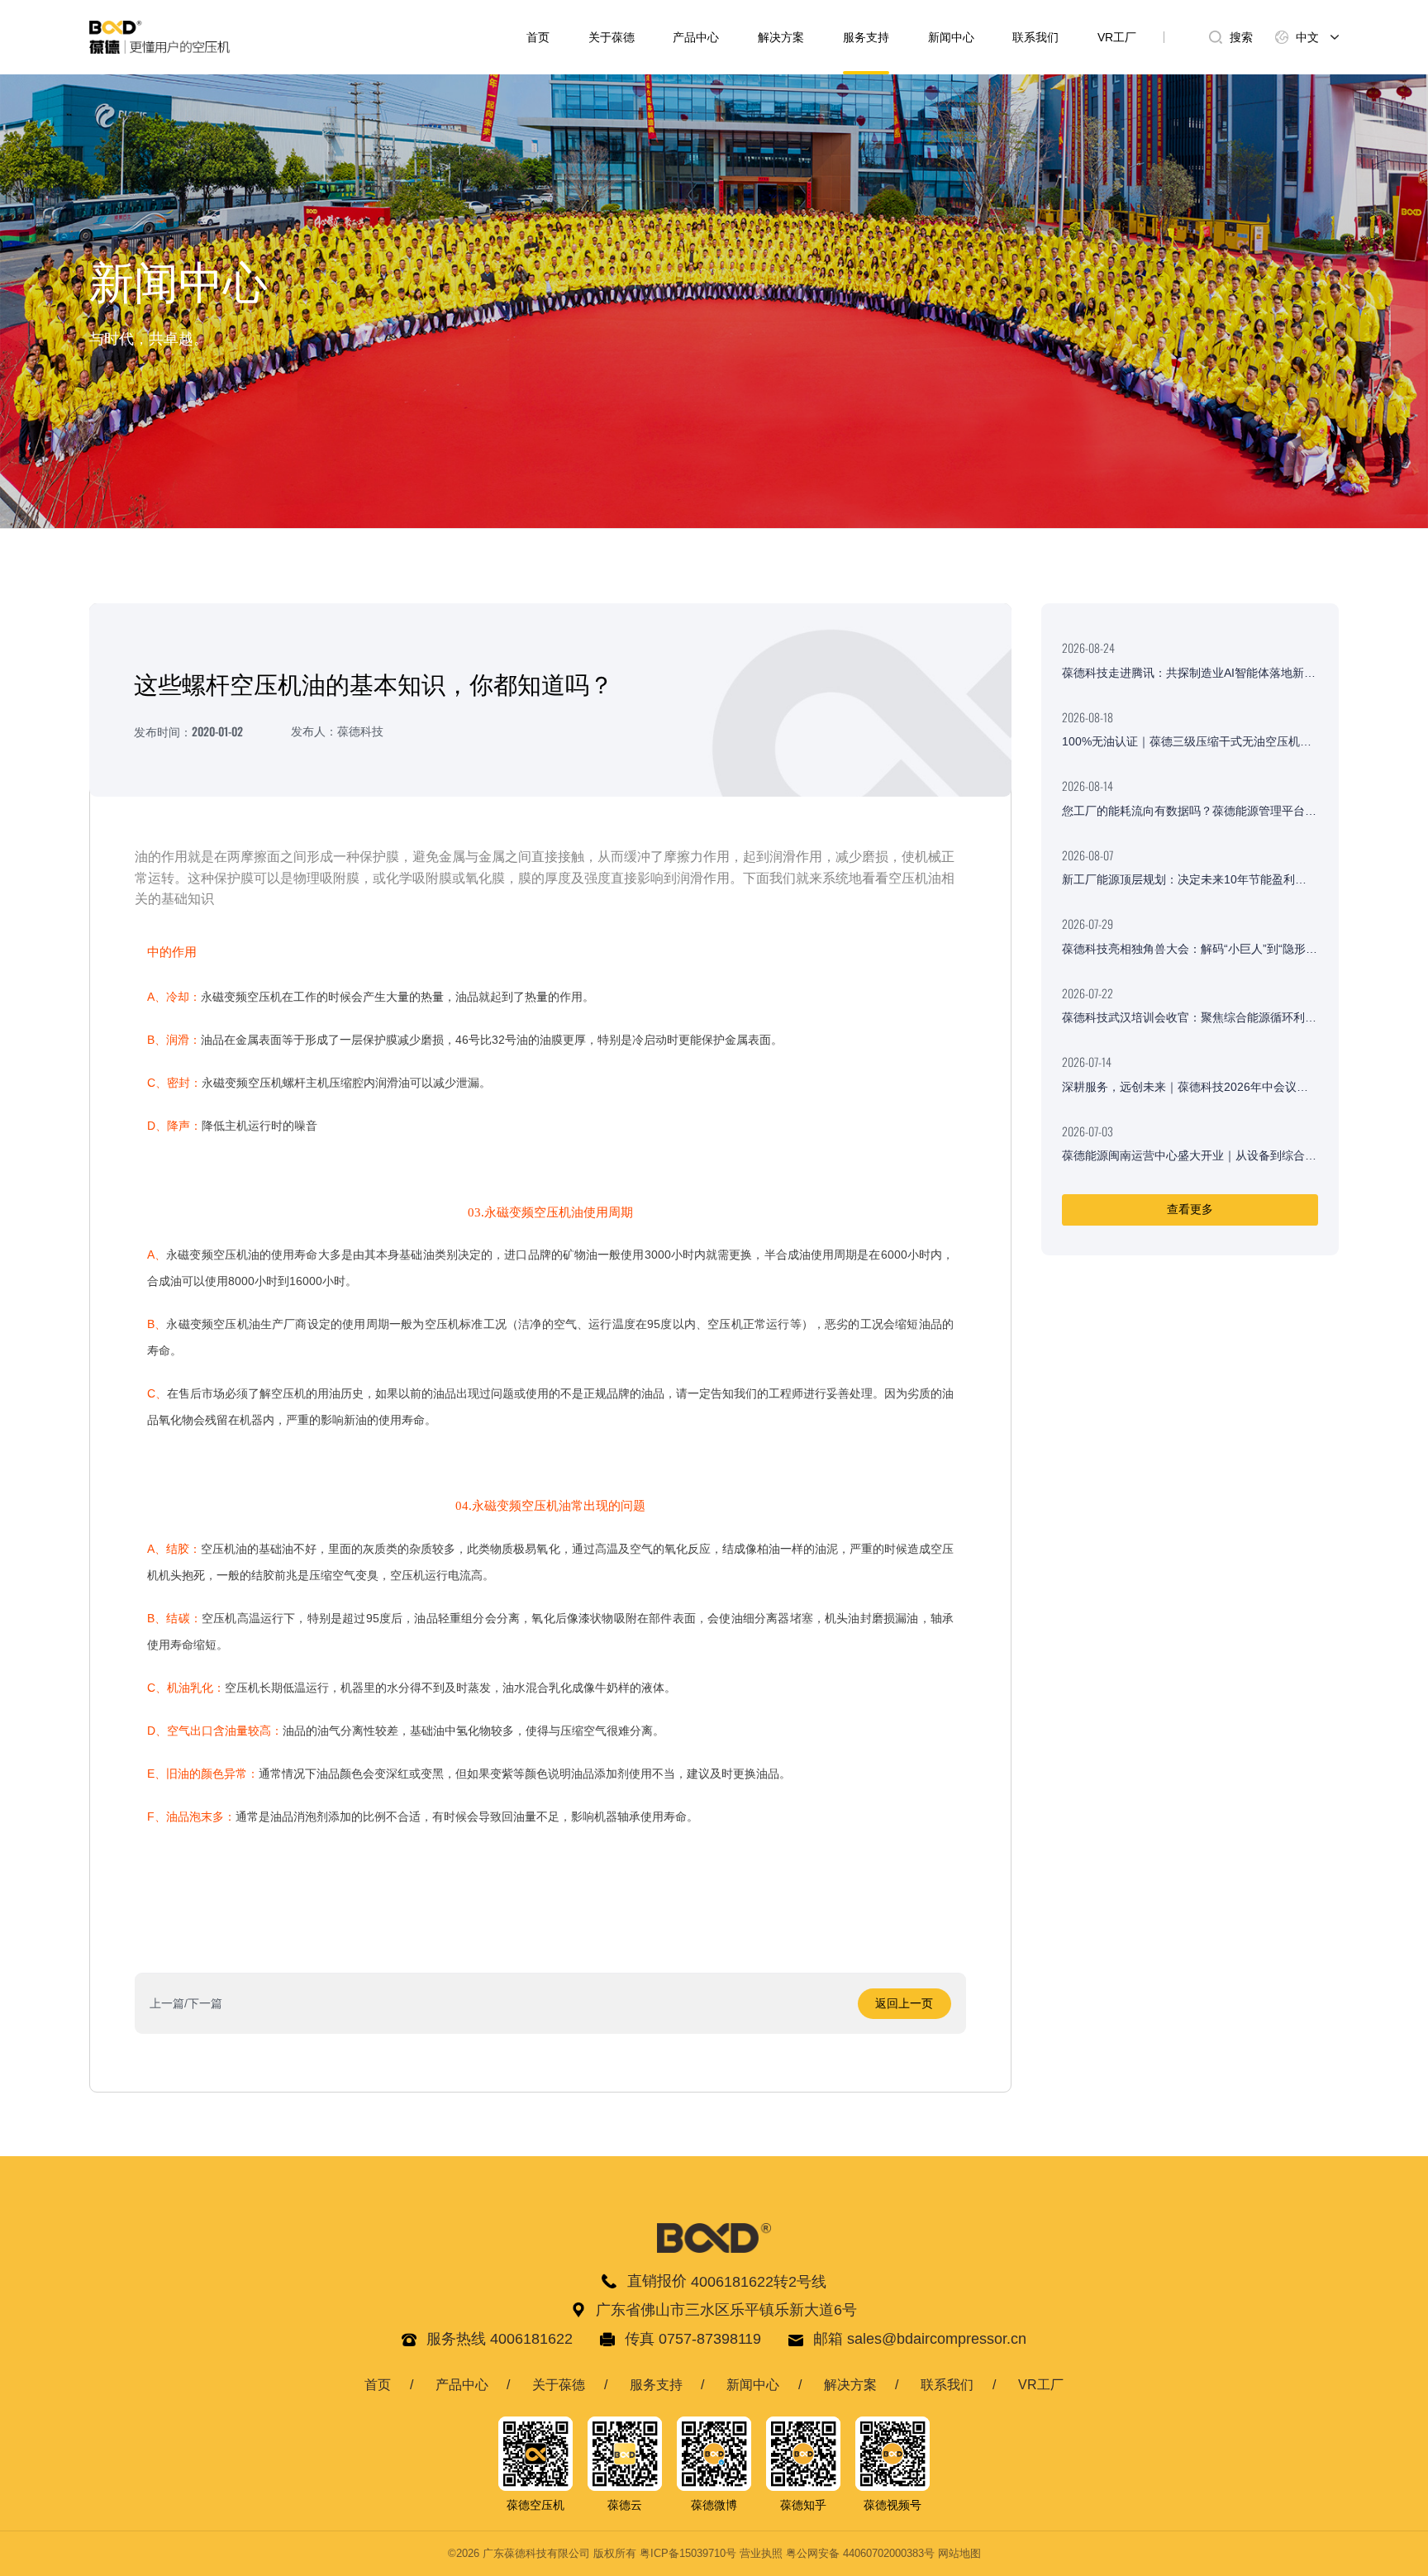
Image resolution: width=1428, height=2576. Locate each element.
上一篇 (167, 2003)
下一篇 (205, 2003)
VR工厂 (1117, 37)
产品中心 (696, 37)
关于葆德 (612, 37)
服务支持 (866, 37)
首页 (538, 37)
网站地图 (959, 2554)
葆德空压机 (535, 2505)
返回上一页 (904, 2003)
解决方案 (781, 37)
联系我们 (1035, 37)
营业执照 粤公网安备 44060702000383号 (837, 2554)
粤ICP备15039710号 (688, 2554)
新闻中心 (951, 37)
